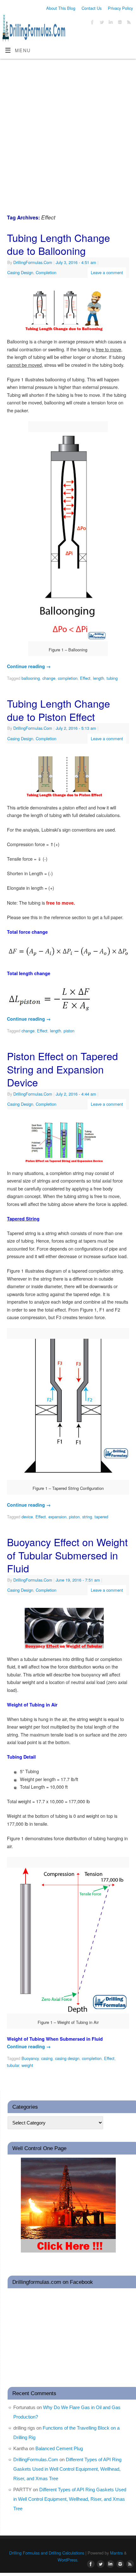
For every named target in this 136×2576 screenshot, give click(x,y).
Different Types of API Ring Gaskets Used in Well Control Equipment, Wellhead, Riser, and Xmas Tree (67, 2469)
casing (47, 2058)
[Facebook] (92, 23)
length (99, 678)
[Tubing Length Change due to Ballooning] (68, 312)
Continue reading (29, 666)
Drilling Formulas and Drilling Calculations (47, 2553)
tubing (112, 678)
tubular (13, 2065)
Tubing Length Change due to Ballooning (59, 244)
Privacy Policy (120, 8)
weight (27, 2065)
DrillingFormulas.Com (33, 262)
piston (69, 1031)
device (27, 1517)
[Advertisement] (68, 130)
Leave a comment (107, 272)
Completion (46, 272)
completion (68, 678)
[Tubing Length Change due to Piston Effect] (68, 778)
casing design (67, 2058)
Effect (85, 678)
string (87, 1517)
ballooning (31, 678)
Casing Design (20, 272)
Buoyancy (30, 2058)
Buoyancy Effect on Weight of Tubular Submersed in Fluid (67, 1555)
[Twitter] (101, 23)
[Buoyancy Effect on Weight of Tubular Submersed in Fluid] (68, 1630)
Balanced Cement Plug (59, 2448)
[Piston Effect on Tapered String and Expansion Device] (68, 1144)
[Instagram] (119, 23)
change (49, 678)
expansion (57, 1517)
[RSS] (128, 23)
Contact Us (92, 8)
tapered (101, 1517)
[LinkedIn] (110, 23)
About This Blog (61, 8)
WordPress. (68, 2560)
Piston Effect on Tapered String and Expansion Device (62, 1069)
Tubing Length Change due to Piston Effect (59, 710)
